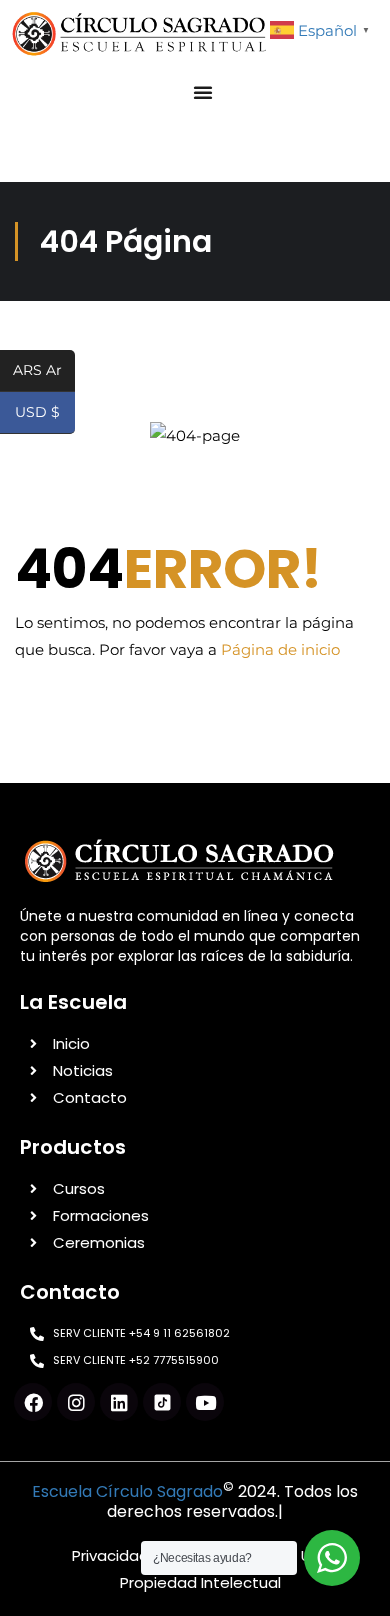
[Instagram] (76, 1402)
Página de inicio (280, 649)
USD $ (45, 413)
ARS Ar (44, 371)
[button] (203, 92)
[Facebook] (33, 1402)
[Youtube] (205, 1402)
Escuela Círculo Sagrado (127, 1491)
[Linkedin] (119, 1402)
